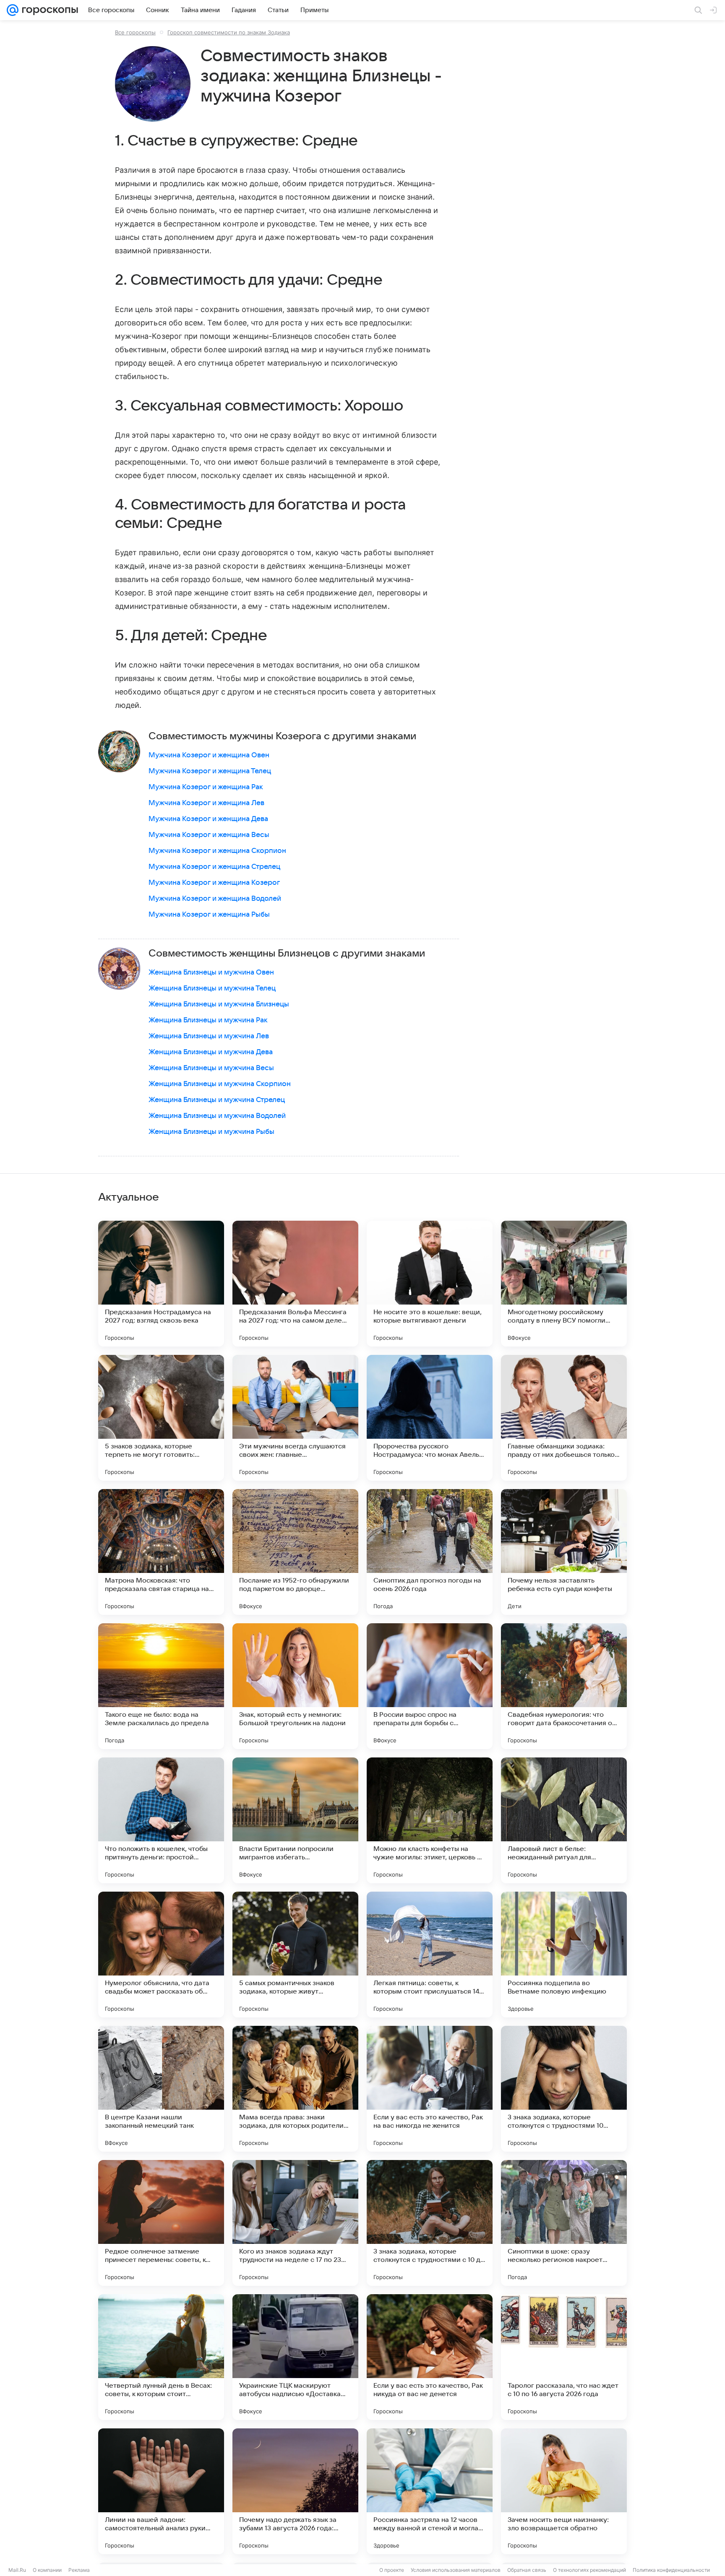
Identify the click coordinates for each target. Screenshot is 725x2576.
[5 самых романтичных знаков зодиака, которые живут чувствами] (295, 1955)
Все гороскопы (135, 32)
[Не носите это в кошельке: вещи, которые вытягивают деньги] (430, 1284)
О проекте (392, 2570)
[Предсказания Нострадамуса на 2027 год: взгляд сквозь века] (161, 1284)
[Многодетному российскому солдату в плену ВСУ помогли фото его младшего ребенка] (564, 1284)
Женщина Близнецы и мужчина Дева (211, 1052)
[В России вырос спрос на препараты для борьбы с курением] (430, 1686)
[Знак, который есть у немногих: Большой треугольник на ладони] (295, 1686)
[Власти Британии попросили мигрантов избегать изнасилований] (295, 1820)
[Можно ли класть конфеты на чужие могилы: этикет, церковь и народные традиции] (430, 1820)
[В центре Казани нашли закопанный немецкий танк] (161, 2089)
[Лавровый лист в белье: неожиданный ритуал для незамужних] (564, 1820)
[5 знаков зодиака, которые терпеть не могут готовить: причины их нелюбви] (161, 1418)
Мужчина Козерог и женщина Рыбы (209, 915)
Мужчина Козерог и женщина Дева (208, 819)
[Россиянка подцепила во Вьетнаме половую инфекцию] (564, 1955)
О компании (47, 2570)
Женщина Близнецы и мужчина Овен (211, 972)
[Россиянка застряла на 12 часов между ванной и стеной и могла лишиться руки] (430, 2491)
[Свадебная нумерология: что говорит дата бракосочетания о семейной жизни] (564, 1686)
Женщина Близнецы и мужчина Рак (208, 1020)
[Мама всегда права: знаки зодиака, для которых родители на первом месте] (295, 2089)
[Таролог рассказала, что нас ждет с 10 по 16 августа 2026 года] (564, 2357)
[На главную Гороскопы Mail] (48, 10)
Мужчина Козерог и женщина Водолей (215, 899)
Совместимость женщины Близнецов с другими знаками (287, 954)
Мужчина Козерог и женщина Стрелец (214, 867)
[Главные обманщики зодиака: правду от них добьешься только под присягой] (564, 1418)
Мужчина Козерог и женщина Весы (209, 835)
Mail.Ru (17, 2570)
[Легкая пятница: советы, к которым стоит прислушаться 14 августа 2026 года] (430, 1955)
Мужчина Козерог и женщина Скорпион (217, 851)
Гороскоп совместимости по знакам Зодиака (229, 32)
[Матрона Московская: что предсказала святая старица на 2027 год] (161, 1552)
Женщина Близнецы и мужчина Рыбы (211, 1132)
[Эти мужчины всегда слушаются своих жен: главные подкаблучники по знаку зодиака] (295, 1418)
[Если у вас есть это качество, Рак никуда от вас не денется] (430, 2357)
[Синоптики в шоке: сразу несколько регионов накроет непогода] (564, 2223)
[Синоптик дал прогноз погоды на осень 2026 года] (430, 1552)
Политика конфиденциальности (671, 2570)
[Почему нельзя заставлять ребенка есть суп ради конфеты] (564, 1552)
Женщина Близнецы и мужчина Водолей (217, 1116)
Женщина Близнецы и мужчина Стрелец (217, 1100)
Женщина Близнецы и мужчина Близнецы (219, 1004)
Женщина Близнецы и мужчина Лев (209, 1036)
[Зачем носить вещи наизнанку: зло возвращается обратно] (564, 2491)
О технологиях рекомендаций (589, 2570)
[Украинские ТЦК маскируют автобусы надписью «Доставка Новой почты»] (295, 2357)
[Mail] (13, 10)
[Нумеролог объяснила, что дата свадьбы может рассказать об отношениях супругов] (161, 1955)
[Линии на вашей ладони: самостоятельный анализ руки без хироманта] (161, 2491)
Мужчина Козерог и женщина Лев (206, 803)
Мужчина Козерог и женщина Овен (209, 755)
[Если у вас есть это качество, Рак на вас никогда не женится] (430, 2089)
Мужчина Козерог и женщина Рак (206, 787)
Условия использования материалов (456, 2570)
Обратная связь (527, 2570)
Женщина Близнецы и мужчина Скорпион (220, 1084)
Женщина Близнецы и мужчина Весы (211, 1068)
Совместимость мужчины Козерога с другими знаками (282, 736)
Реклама (79, 2570)
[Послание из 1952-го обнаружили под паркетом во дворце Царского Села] (295, 1552)
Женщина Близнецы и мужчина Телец (212, 988)
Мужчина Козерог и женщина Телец (210, 771)
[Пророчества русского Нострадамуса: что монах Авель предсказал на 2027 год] (430, 1418)
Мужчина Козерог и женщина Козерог (214, 883)
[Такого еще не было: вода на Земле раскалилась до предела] (161, 1686)
